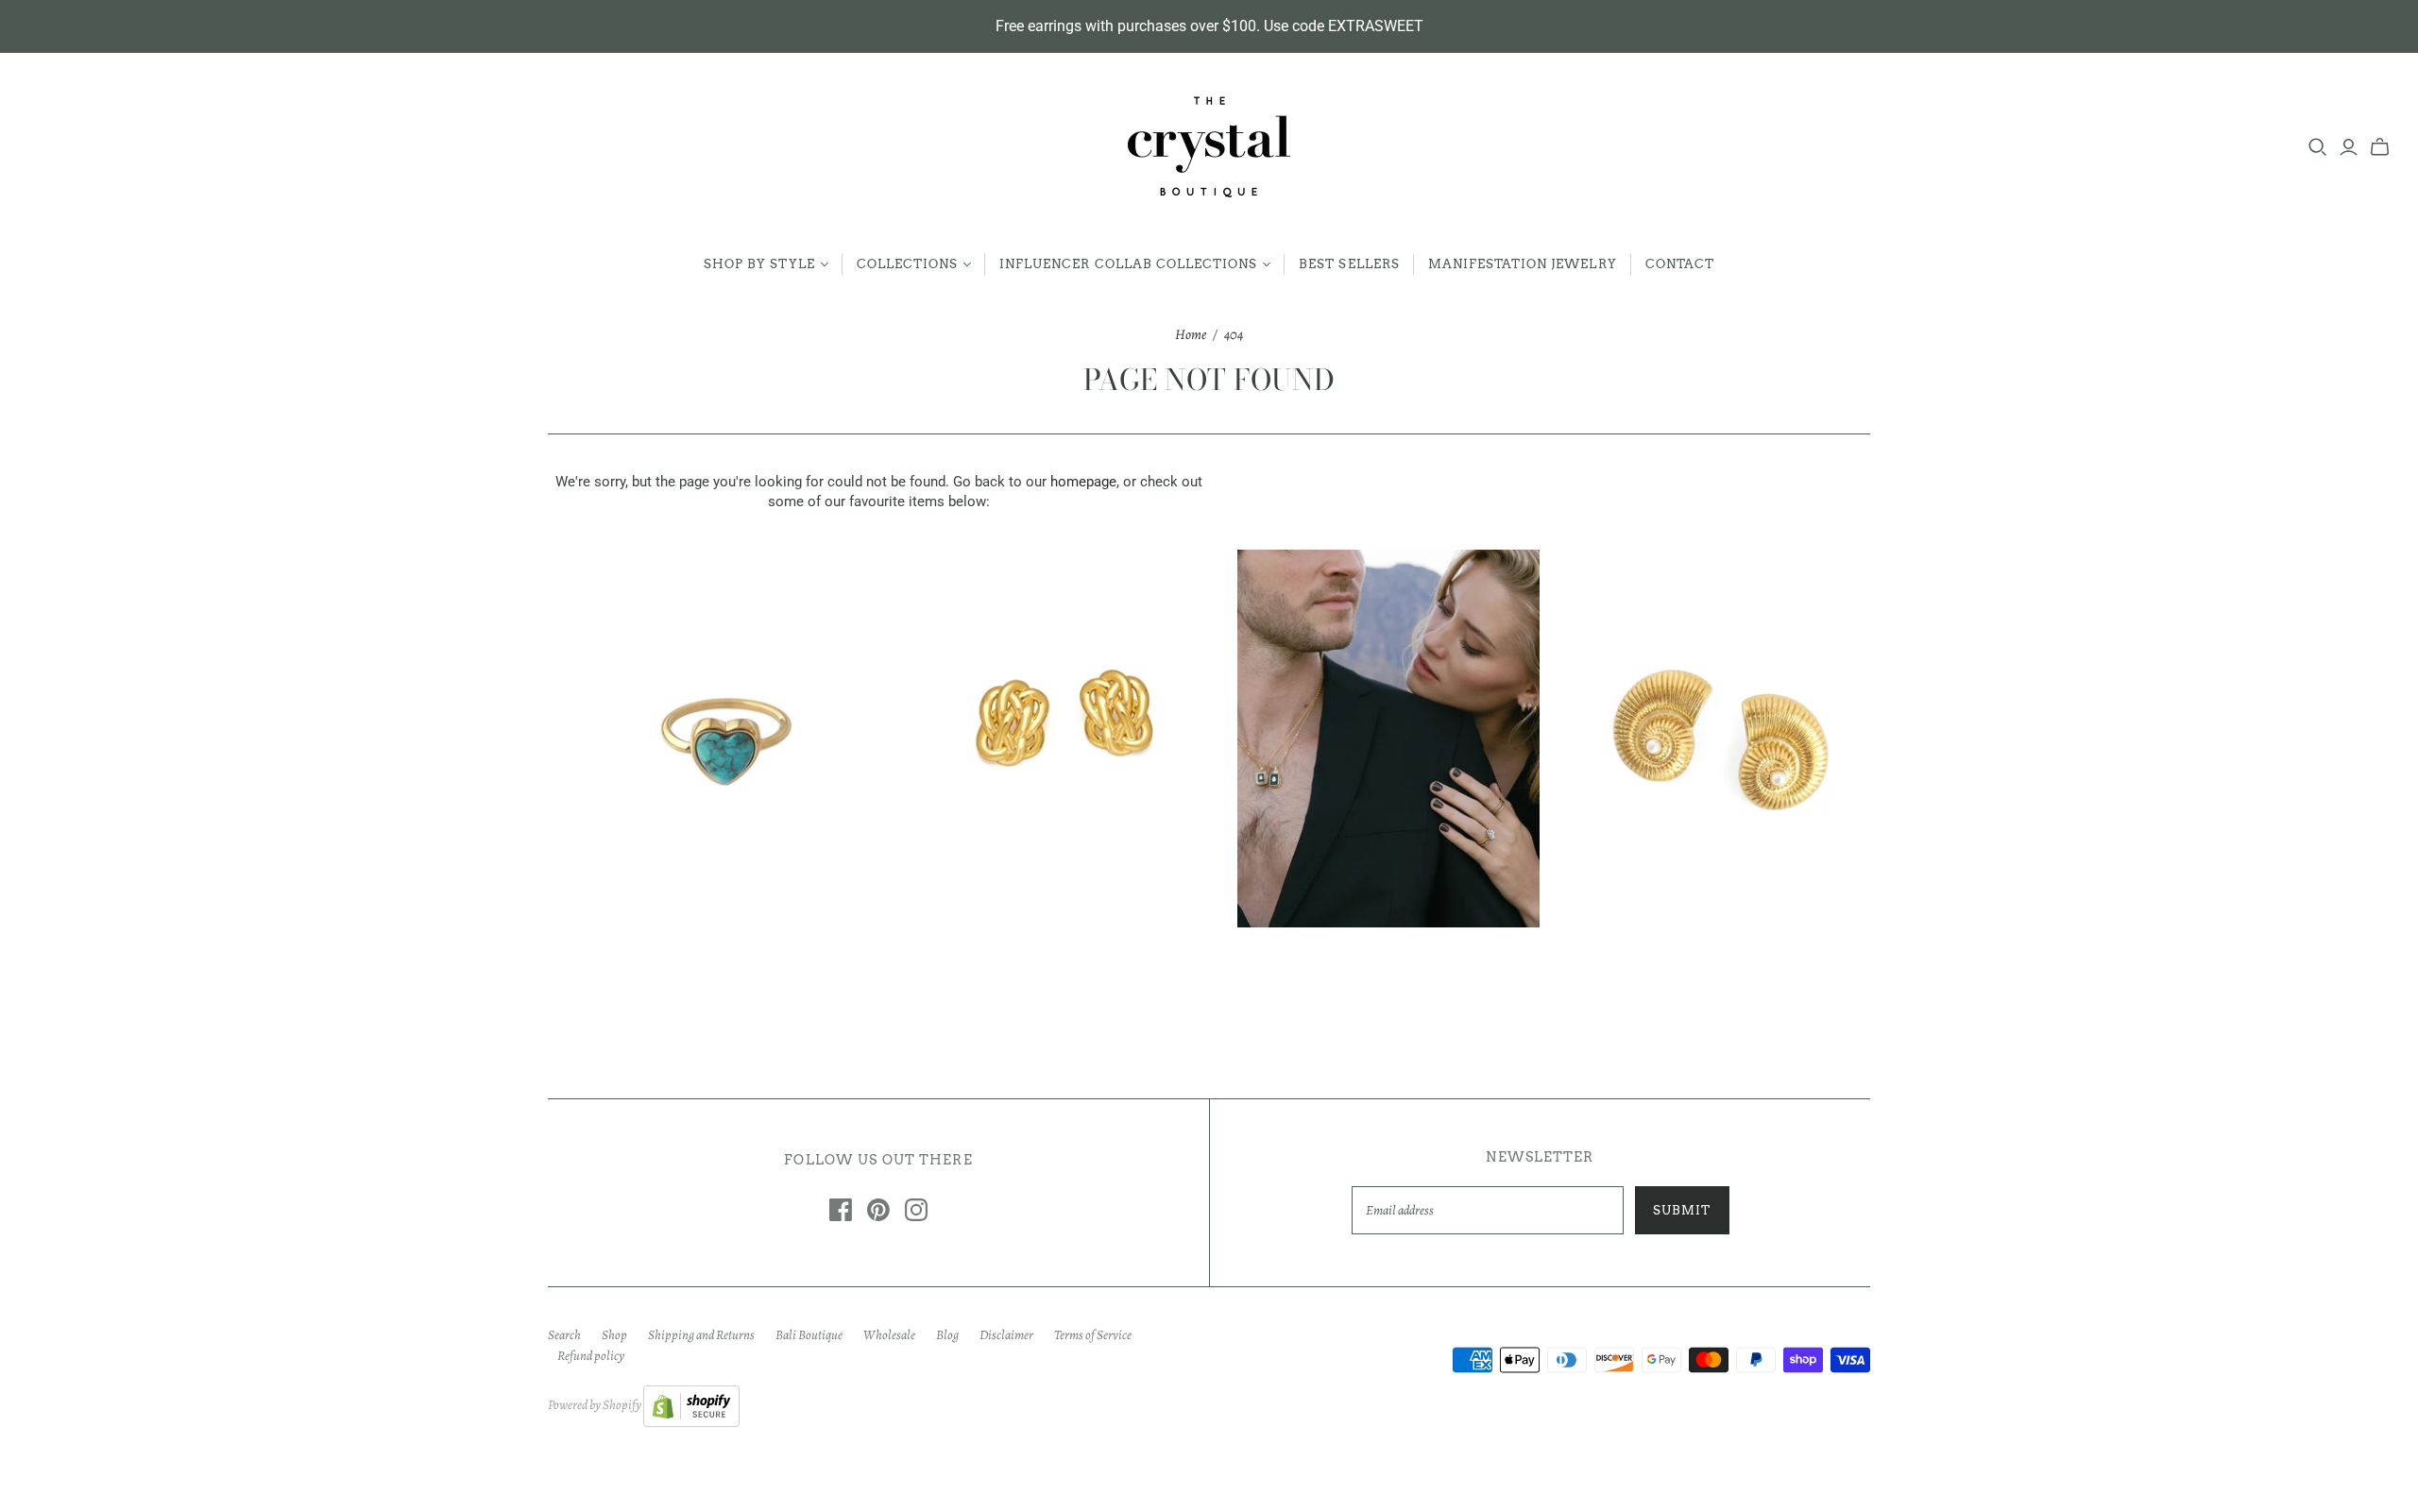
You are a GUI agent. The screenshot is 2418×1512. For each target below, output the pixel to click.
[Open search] (2318, 147)
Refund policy (591, 1356)
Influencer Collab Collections (1128, 264)
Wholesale (889, 1335)
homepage (1083, 482)
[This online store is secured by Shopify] (691, 1405)
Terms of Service (1093, 1335)
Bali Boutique (809, 1335)
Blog (947, 1335)
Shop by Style (759, 264)
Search (564, 1335)
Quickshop (649, 961)
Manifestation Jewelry (1523, 264)
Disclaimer (1006, 1335)
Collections (907, 264)
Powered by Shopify (595, 1405)
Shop (614, 1335)
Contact (1680, 264)
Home (1191, 334)
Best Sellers (1349, 264)
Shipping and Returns (701, 1335)
